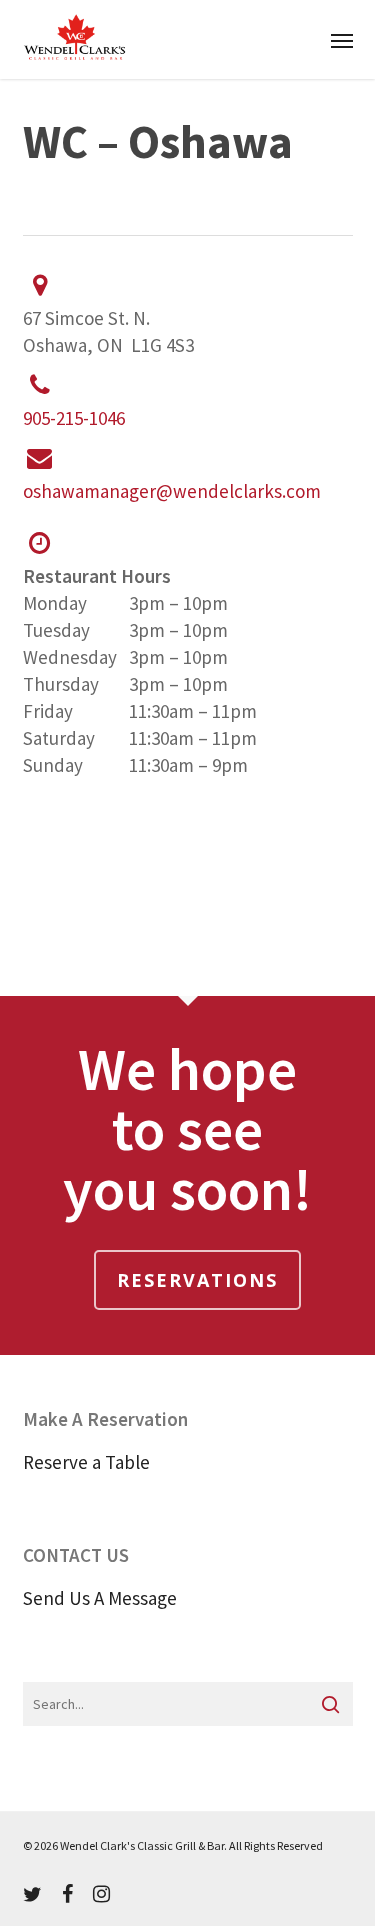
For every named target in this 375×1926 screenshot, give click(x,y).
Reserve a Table (86, 1462)
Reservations (197, 1280)
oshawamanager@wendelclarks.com (172, 491)
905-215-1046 (74, 418)
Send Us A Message (100, 1598)
